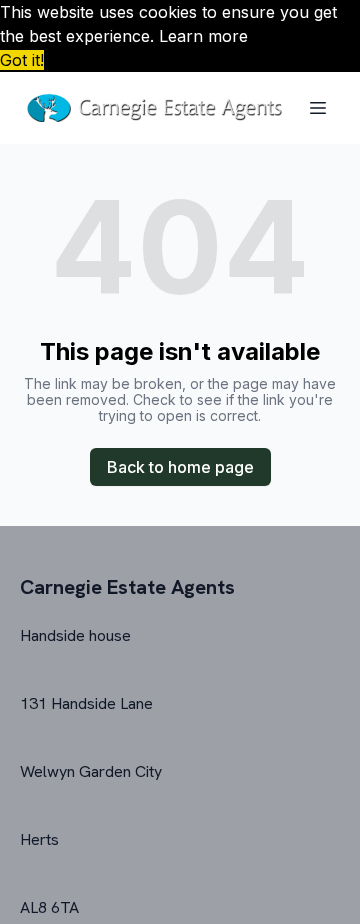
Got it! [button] (22, 60)
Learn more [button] (203, 36)
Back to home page (180, 467)
